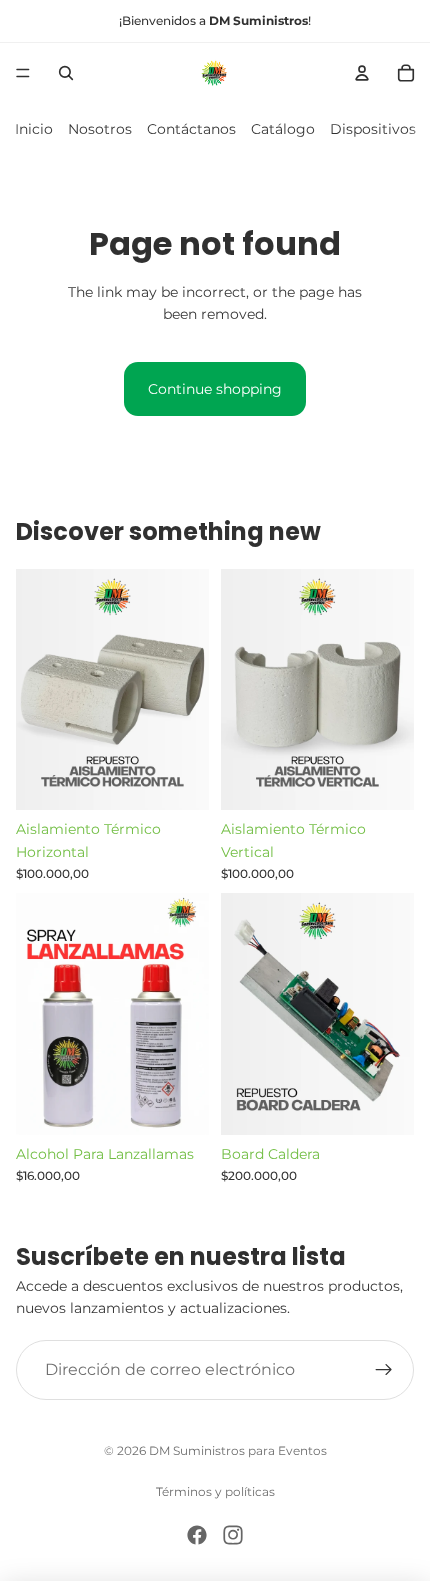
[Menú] (23, 73)
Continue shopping (215, 389)
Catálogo (283, 129)
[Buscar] (66, 73)
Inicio (34, 129)
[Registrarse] (384, 1370)
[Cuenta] (362, 73)
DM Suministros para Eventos (238, 1450)
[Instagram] (233, 1535)
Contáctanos (191, 129)
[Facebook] (197, 1535)
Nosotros (100, 129)
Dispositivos (373, 129)
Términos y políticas (215, 1491)
